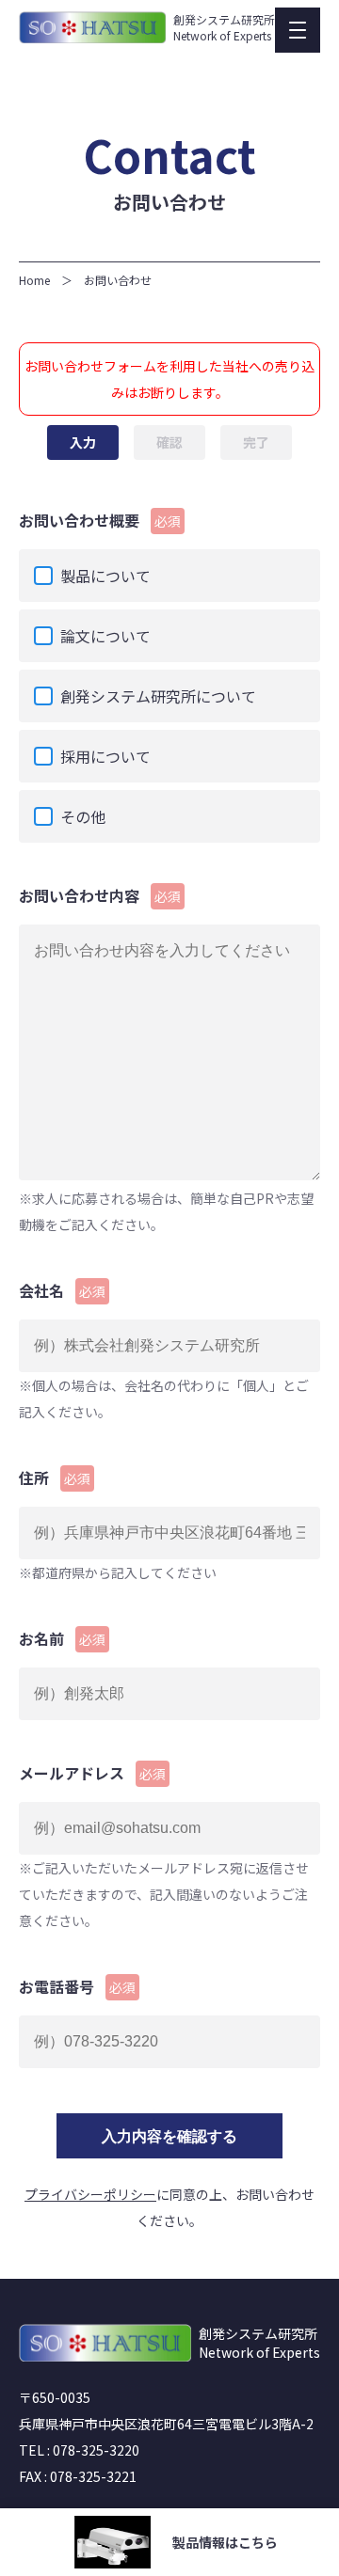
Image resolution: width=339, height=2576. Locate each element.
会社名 (62, 1290)
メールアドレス (92, 1773)
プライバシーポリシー (90, 2194)
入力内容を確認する (169, 2136)
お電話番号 (77, 1986)
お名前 (62, 1638)
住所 (55, 1478)
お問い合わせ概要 (100, 520)
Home (34, 280)
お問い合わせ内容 (100, 895)
